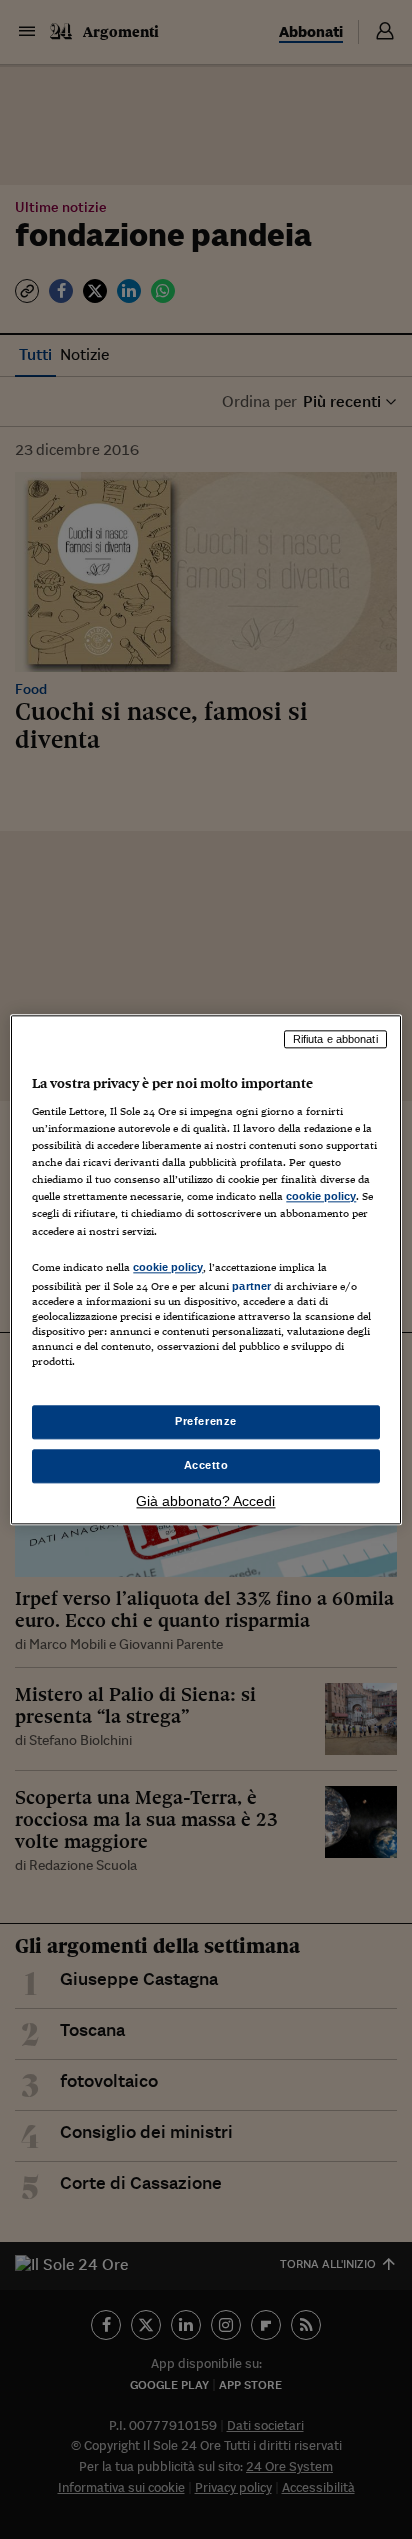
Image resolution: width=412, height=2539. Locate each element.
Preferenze (206, 1421)
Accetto (206, 1465)
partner (251, 1286)
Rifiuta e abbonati (335, 1039)
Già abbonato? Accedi (205, 1501)
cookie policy (321, 1197)
